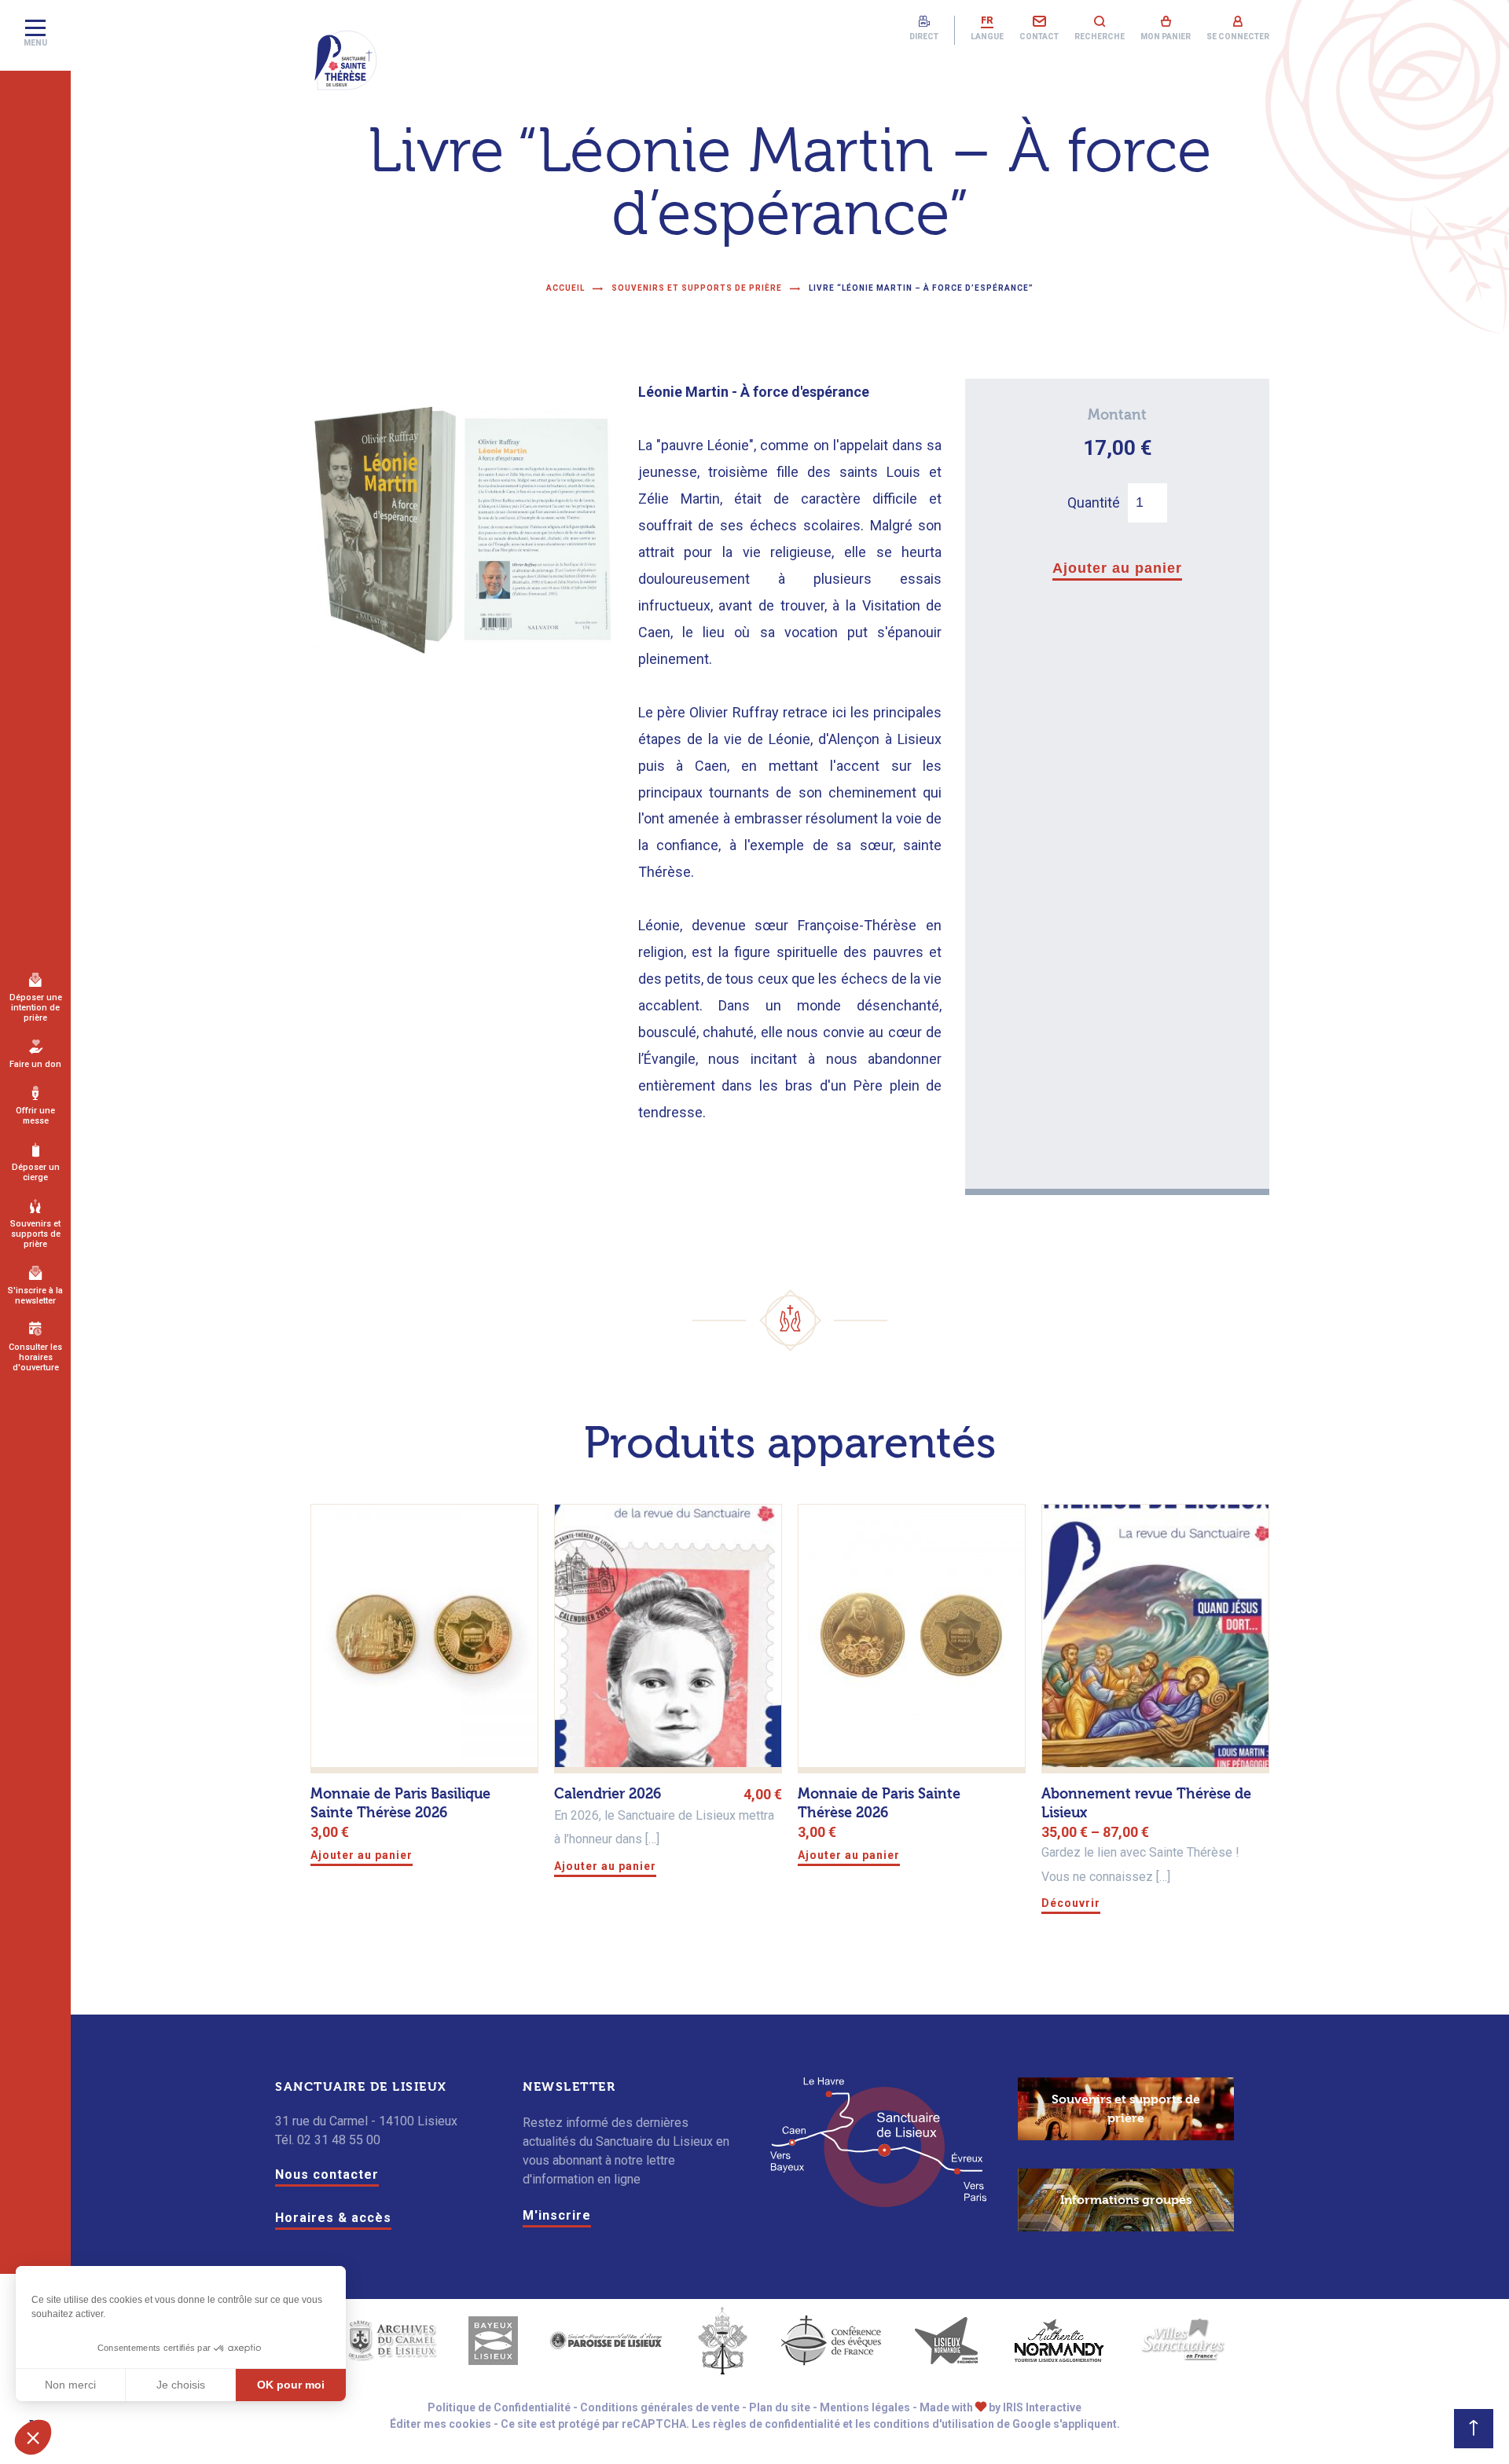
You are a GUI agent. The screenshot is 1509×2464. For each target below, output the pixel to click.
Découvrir (1071, 1903)
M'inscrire (557, 2215)
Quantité (1094, 502)
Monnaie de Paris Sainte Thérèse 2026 (879, 1804)
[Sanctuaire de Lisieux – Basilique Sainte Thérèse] (346, 60)
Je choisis (181, 2385)
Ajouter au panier (1117, 568)
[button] (33, 2437)
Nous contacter (327, 2174)
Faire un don (35, 1064)
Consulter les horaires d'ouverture (35, 1357)
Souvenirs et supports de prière (35, 1234)
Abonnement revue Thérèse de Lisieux (1146, 1804)
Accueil (565, 288)
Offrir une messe (35, 1116)
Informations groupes (1126, 2200)
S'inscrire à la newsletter (35, 1296)
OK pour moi (291, 2385)
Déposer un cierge (36, 1172)
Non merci (70, 2385)
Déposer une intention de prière (36, 1008)
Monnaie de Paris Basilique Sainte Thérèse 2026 (400, 1804)
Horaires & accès (333, 2218)
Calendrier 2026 (608, 1794)
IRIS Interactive (1042, 2407)
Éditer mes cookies (441, 2424)
